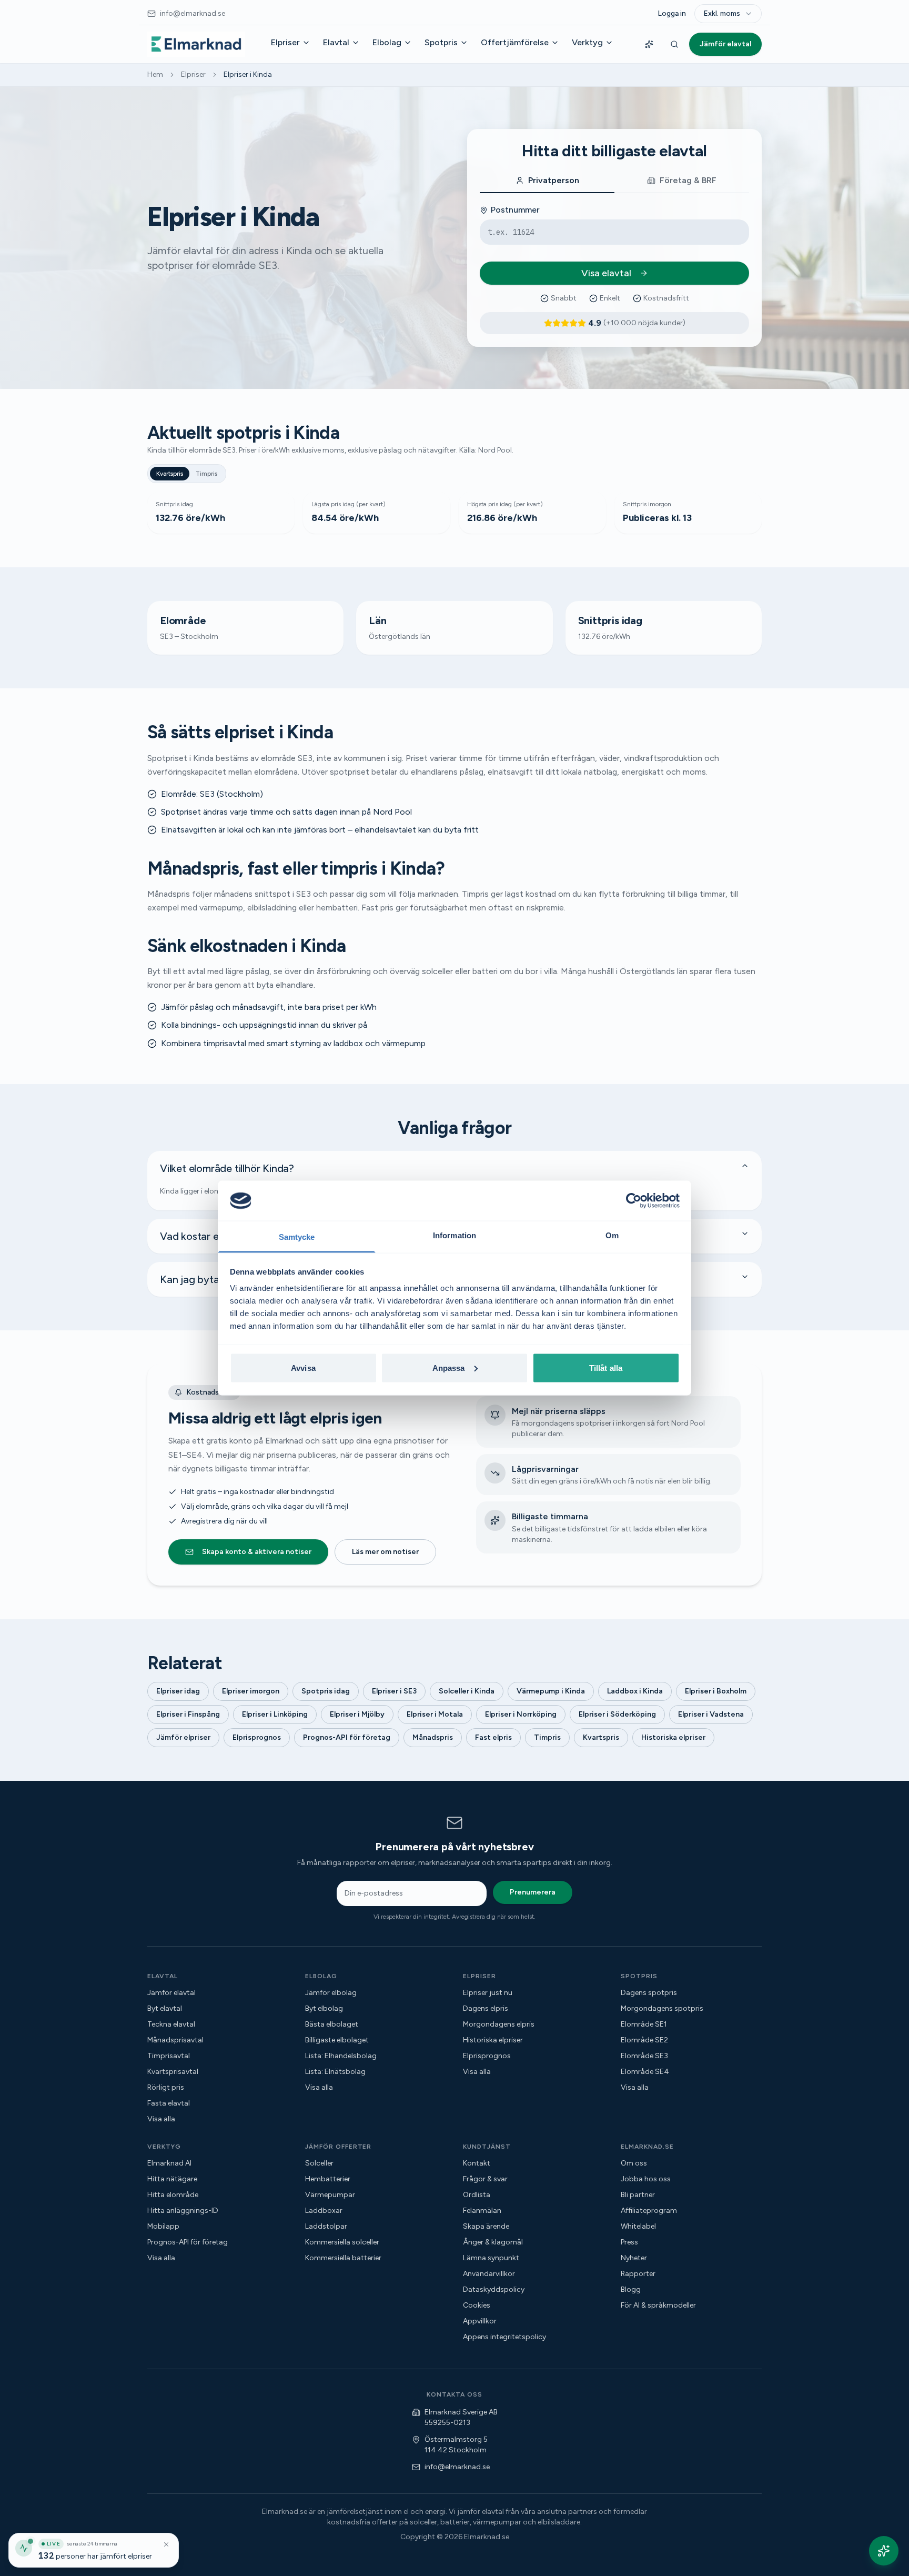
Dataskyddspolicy (494, 2289)
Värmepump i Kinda (551, 1691)
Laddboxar (324, 2211)
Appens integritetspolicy (504, 2337)
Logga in (672, 13)
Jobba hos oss (646, 2179)
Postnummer (515, 210)
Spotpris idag (326, 1691)
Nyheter (634, 2258)
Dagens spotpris (649, 1993)
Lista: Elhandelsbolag (341, 2056)
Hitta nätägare (172, 2179)
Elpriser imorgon (251, 1691)
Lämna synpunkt (491, 2258)
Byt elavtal (165, 2008)
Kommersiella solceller (342, 2242)
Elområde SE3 (644, 2056)
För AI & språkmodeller (658, 2305)
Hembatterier (328, 2179)
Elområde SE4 (645, 2072)
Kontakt (477, 2163)
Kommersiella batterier (343, 2258)
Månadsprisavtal (175, 2040)
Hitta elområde (173, 2195)
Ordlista (477, 2195)
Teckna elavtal (171, 2024)
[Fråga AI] (649, 44)
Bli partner (638, 2195)
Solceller (319, 2163)
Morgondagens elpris (499, 2024)
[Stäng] (166, 2544)
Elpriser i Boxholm (716, 1691)
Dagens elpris (486, 2008)
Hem (155, 74)
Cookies (477, 2305)
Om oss (634, 2163)
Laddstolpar (326, 2226)
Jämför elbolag (331, 1993)
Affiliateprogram (649, 2211)
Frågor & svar (485, 2179)
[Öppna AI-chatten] (884, 2551)
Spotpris (441, 42)
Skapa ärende (486, 2226)
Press (629, 2242)
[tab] (547, 181)
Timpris (206, 474)
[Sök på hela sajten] (674, 44)
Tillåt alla (606, 1367)
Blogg (631, 2289)
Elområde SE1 (644, 2024)
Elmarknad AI (169, 2163)
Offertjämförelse (515, 42)
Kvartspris (170, 474)
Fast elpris (493, 1737)
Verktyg (587, 42)
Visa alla (161, 2119)
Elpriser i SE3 (394, 1691)
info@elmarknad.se (457, 2467)
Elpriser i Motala (435, 1714)
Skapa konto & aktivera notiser (257, 1552)
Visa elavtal (606, 273)
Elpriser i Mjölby (357, 1714)
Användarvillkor (489, 2274)
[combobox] (728, 14)
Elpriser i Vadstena (711, 1714)
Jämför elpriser (183, 1737)
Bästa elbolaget (332, 2024)
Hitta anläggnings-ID (183, 2211)
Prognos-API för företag (347, 1737)
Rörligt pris (166, 2087)
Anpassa (449, 1367)
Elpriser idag (178, 1691)
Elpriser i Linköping (275, 1714)
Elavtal (336, 42)
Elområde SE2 (644, 2040)
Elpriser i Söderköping (617, 1714)
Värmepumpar (330, 2195)
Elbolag (387, 42)
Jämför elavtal (725, 44)
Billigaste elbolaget (337, 2040)
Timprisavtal (169, 2056)
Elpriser (285, 42)
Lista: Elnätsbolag (335, 2072)
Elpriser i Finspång (188, 1714)
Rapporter (638, 2274)
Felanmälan (482, 2211)
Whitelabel (638, 2226)
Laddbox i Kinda (635, 1691)
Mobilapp (163, 2226)
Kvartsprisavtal (173, 2072)
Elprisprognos (257, 1737)
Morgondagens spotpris (662, 2008)
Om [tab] (612, 1235)
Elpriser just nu (488, 1993)
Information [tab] (454, 1235)
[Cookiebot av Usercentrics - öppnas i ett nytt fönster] (634, 1200)
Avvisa (303, 1367)
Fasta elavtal (169, 2103)
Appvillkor (480, 2321)
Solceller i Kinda (467, 1691)
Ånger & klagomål (493, 2242)
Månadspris (433, 1737)
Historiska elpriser (673, 1737)
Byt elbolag (324, 2008)
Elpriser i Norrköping (521, 1714)
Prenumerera (533, 1892)
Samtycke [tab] (297, 1237)
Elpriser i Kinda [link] (248, 74)
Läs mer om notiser (385, 1552)
